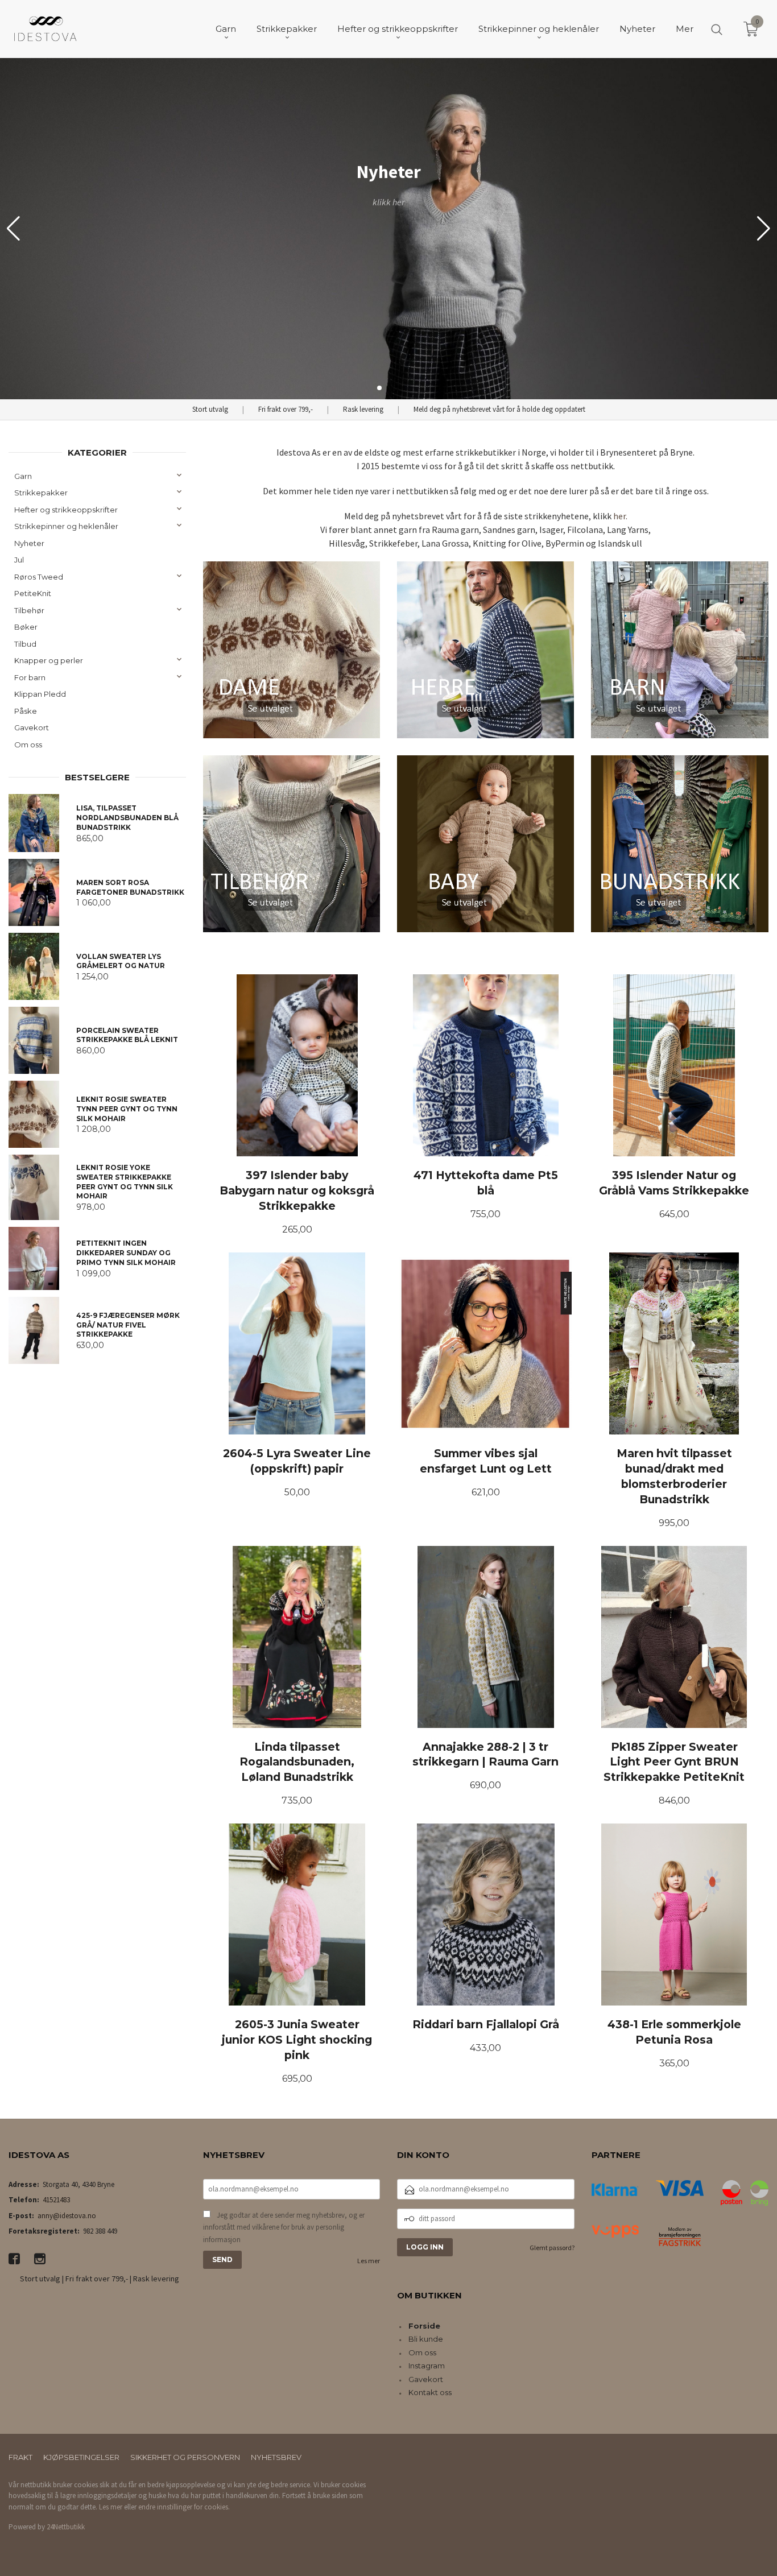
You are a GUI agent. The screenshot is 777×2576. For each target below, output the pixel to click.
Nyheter (29, 543)
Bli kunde (426, 2339)
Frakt (20, 2457)
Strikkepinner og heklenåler (66, 526)
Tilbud (25, 644)
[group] (388, 229)
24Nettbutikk (66, 2527)
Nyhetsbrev (276, 2457)
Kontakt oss (430, 2392)
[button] (764, 229)
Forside (424, 2326)
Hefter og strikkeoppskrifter (66, 510)
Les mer (369, 2261)
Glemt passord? (552, 2248)
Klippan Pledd (40, 694)
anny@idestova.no (67, 2216)
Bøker (26, 627)
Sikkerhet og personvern (185, 2457)
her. (620, 516)
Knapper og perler (49, 660)
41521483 (56, 2200)
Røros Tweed (39, 577)
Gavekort (32, 727)
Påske (26, 711)
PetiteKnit (33, 593)
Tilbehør (29, 610)
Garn (23, 476)
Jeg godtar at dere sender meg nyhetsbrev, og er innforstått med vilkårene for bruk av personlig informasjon (284, 2227)
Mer (685, 29)
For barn (30, 677)
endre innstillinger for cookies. (184, 2507)
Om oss (28, 745)
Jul (19, 560)
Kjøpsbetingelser (81, 2457)
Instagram (427, 2366)
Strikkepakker (41, 493)
